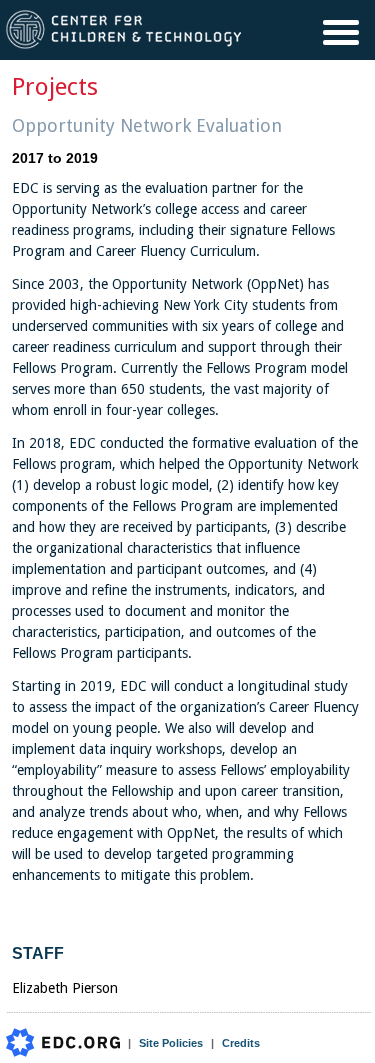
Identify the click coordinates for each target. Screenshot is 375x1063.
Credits (241, 1043)
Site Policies (171, 1043)
